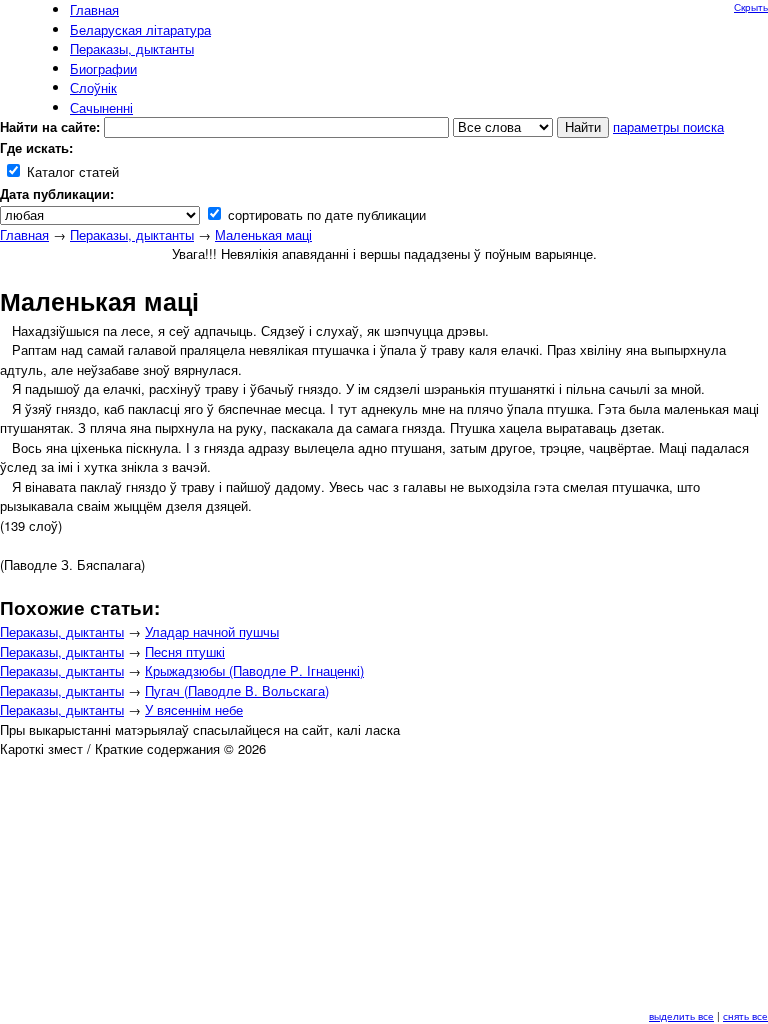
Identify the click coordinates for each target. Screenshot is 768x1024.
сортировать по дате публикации (325, 214)
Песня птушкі (185, 651)
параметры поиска (668, 126)
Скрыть (751, 7)
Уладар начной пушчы (212, 631)
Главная (24, 234)
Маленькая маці (263, 234)
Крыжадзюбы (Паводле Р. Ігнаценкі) (254, 670)
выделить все (681, 1016)
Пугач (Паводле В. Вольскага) (237, 690)
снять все (745, 1016)
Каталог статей (71, 171)
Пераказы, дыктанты (132, 234)
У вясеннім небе (194, 709)
